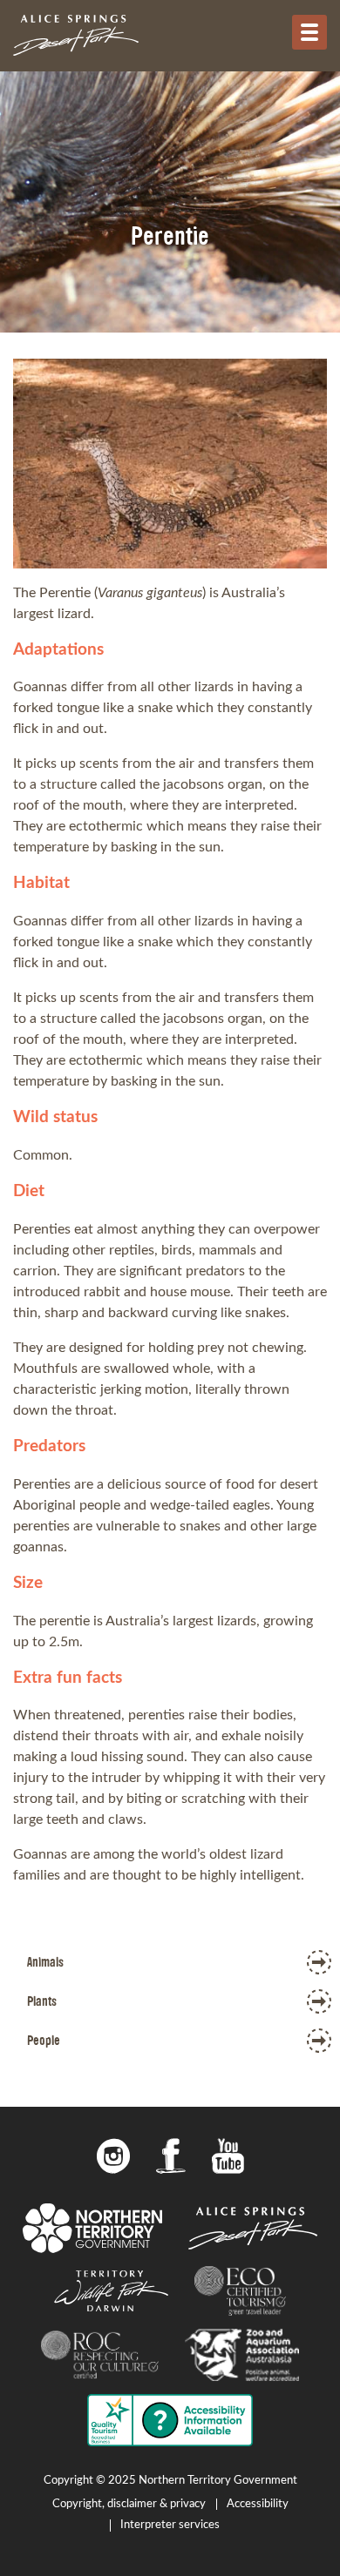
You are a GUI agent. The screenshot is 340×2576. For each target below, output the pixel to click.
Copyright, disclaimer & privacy (129, 2504)
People (44, 2040)
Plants (42, 2001)
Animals (45, 1962)
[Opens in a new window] (113, 2159)
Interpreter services (170, 2525)
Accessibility (258, 2504)
